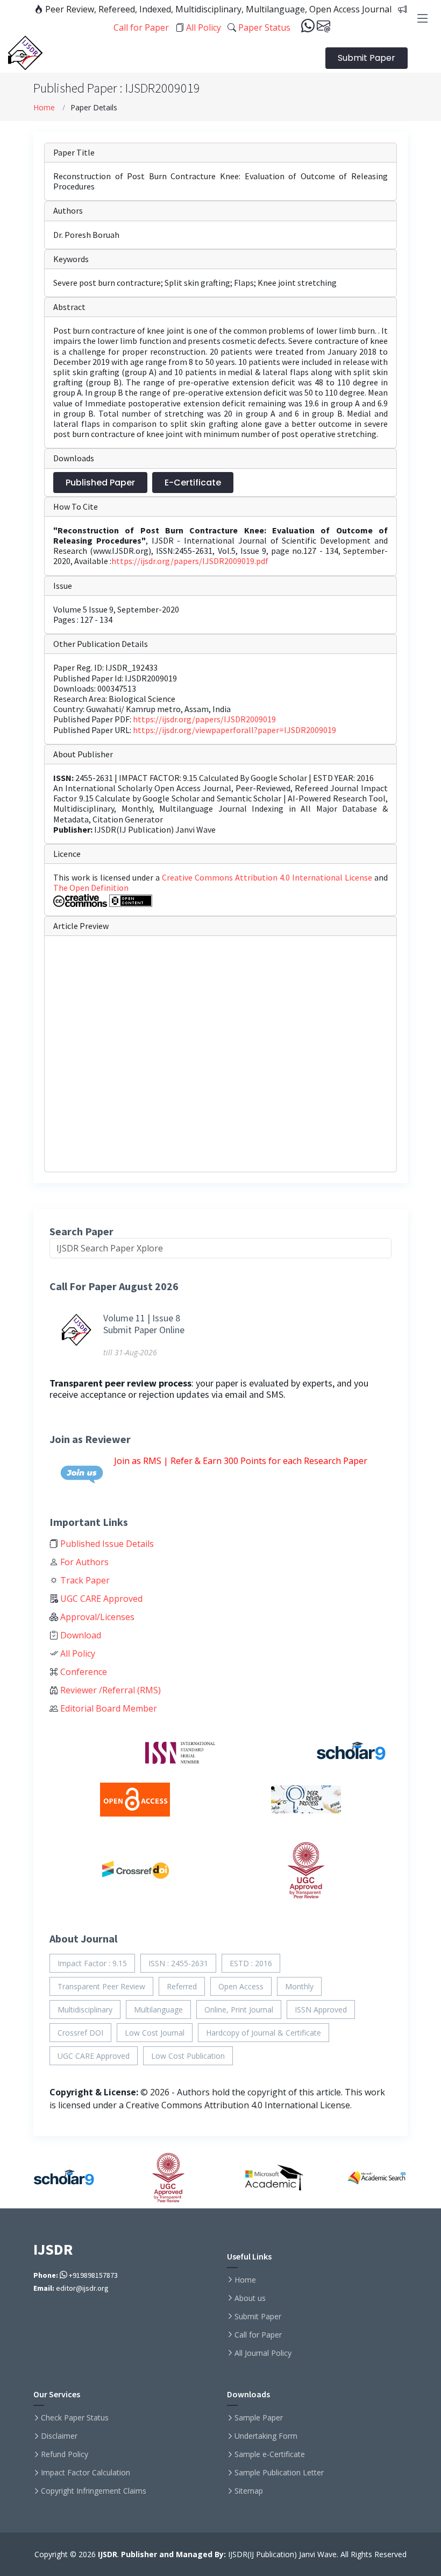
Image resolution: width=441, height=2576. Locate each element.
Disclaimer (59, 2436)
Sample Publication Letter (279, 2473)
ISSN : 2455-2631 (178, 1963)
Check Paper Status (75, 2418)
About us (250, 2298)
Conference (83, 1672)
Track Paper (84, 1580)
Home (44, 107)
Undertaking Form (266, 2436)
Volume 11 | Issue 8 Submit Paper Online (144, 1324)
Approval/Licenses (96, 1617)
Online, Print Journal (239, 2010)
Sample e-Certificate (270, 2454)
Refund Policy (65, 2454)
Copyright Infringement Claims (94, 2491)
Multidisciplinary (85, 2010)
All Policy (202, 27)
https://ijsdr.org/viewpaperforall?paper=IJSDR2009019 (234, 730)
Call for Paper (258, 2335)
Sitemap (249, 2491)
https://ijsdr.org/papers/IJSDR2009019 (204, 719)
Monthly (299, 1986)
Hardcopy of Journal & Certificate (264, 2033)
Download (80, 1635)
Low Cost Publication (188, 2056)
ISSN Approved (321, 2010)
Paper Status (263, 27)
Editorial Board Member (108, 1708)
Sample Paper (259, 2418)
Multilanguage (158, 2010)
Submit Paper (367, 58)
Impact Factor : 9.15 (92, 1963)
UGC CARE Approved (100, 1599)
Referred (182, 1986)
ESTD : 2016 (251, 1963)
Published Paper (100, 483)
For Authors (83, 1562)
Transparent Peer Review (101, 1986)
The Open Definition (91, 888)
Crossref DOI (80, 2033)
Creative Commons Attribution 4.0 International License (268, 877)
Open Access (241, 1986)
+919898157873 (93, 2275)
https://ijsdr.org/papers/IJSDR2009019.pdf (190, 561)
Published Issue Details (106, 1544)
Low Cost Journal (155, 2033)
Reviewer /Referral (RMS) (109, 1690)
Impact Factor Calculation (86, 2473)
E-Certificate (193, 483)
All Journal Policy (263, 2353)
